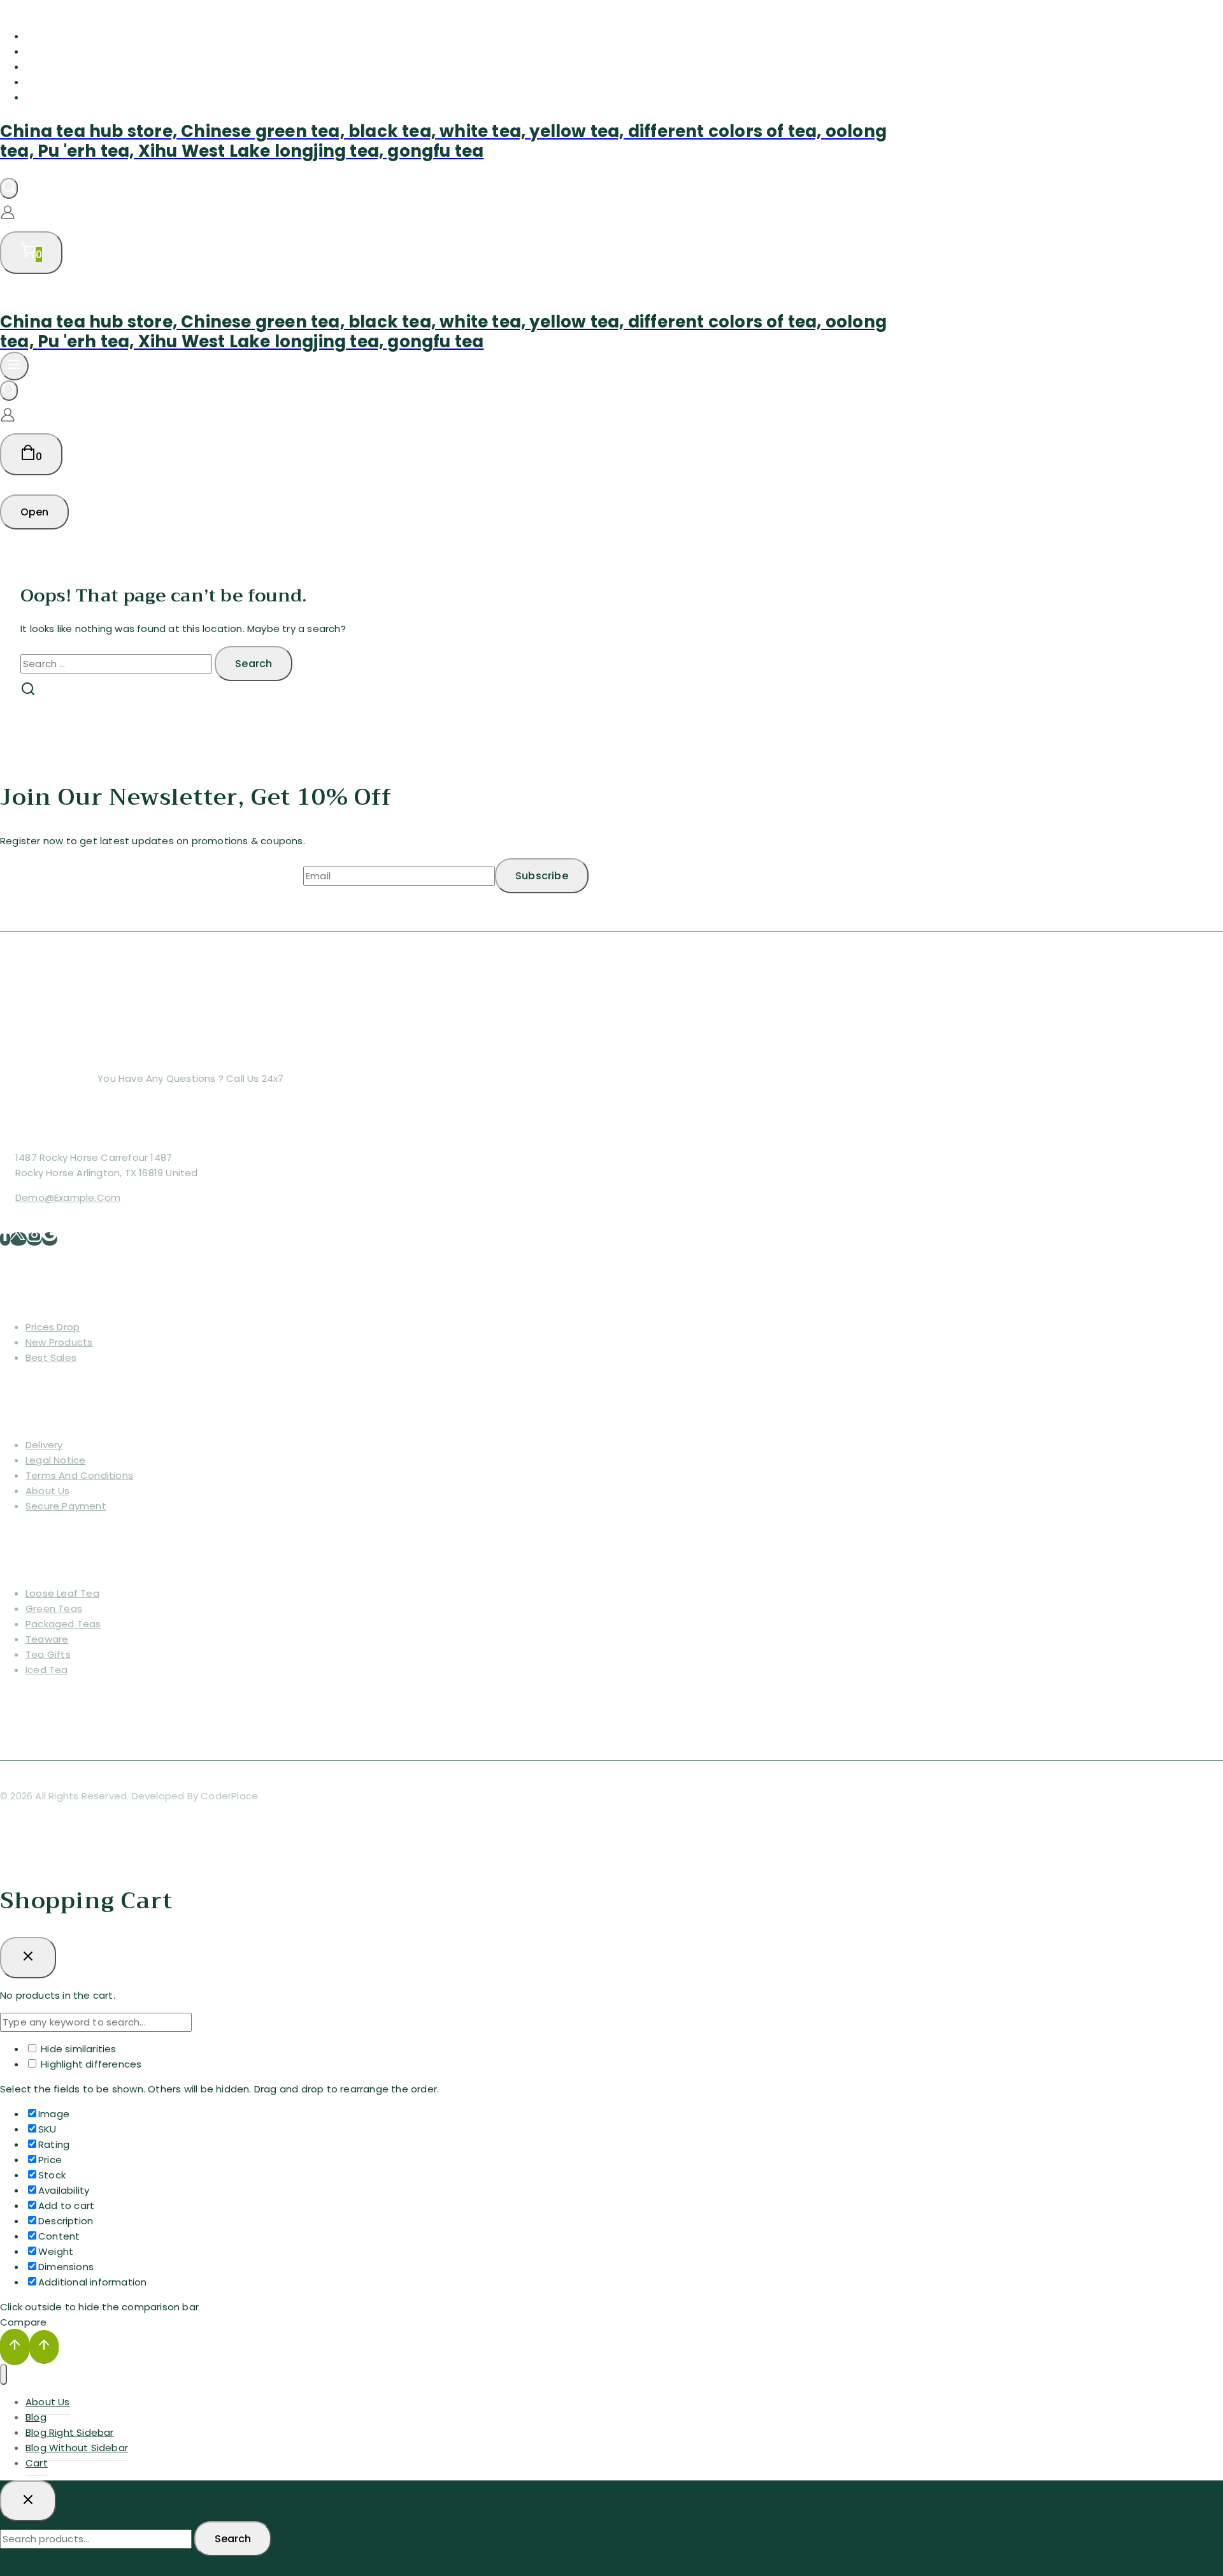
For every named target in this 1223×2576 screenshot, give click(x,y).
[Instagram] (34, 1239)
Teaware (47, 1639)
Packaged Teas (63, 1624)
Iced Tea (47, 1670)
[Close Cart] (28, 1957)
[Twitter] (18, 1239)
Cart (38, 97)
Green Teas (54, 1608)
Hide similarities (77, 2049)
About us (48, 1491)
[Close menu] (4, 2374)
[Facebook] (5, 1239)
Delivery (44, 1445)
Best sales (51, 1357)
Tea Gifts (48, 1654)
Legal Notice (55, 1460)
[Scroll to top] (15, 2347)
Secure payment (66, 1506)
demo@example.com (68, 1198)
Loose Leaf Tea (62, 1593)
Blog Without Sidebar (82, 82)
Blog (37, 51)
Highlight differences (90, 2064)
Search (233, 2539)
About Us (50, 36)
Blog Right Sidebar (75, 67)
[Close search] (28, 2501)
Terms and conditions (79, 1475)
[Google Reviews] (50, 1239)
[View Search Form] (9, 188)
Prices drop (53, 1327)
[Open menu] (14, 366)
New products (59, 1342)
